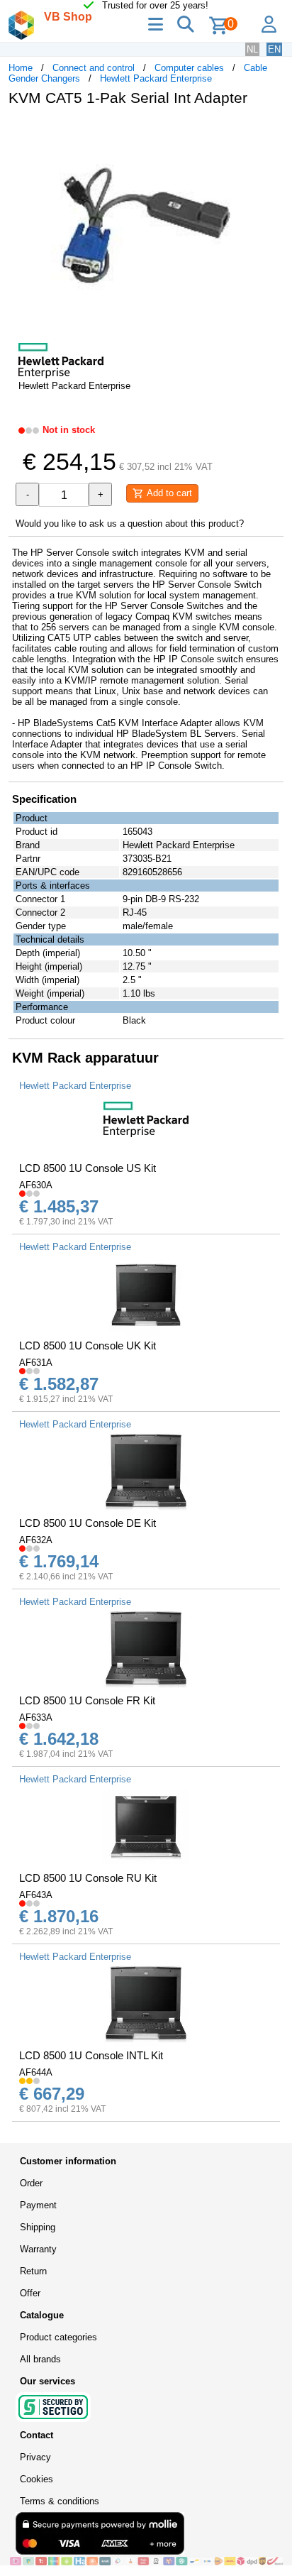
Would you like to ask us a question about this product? (130, 524)
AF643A (36, 1895)
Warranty (38, 2249)
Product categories (58, 2337)
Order (31, 2183)
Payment (38, 2205)
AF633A (36, 1717)
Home (21, 68)
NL (252, 49)
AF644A (36, 2072)
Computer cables (189, 68)
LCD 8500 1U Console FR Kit (87, 1700)
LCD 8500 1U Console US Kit (88, 1168)
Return (33, 2271)
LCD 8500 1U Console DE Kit (88, 1523)
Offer (30, 2293)
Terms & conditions (60, 2501)
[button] (271, 132)
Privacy (35, 2457)
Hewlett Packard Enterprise (156, 78)
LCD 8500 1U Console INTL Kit (91, 2055)
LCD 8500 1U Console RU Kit (88, 1878)
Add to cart (168, 493)
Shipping (38, 2227)
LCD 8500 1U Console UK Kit (88, 1345)
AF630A (36, 1185)
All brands (40, 2359)
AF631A (36, 1363)
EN (274, 49)
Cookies (36, 2479)
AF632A (36, 1540)
